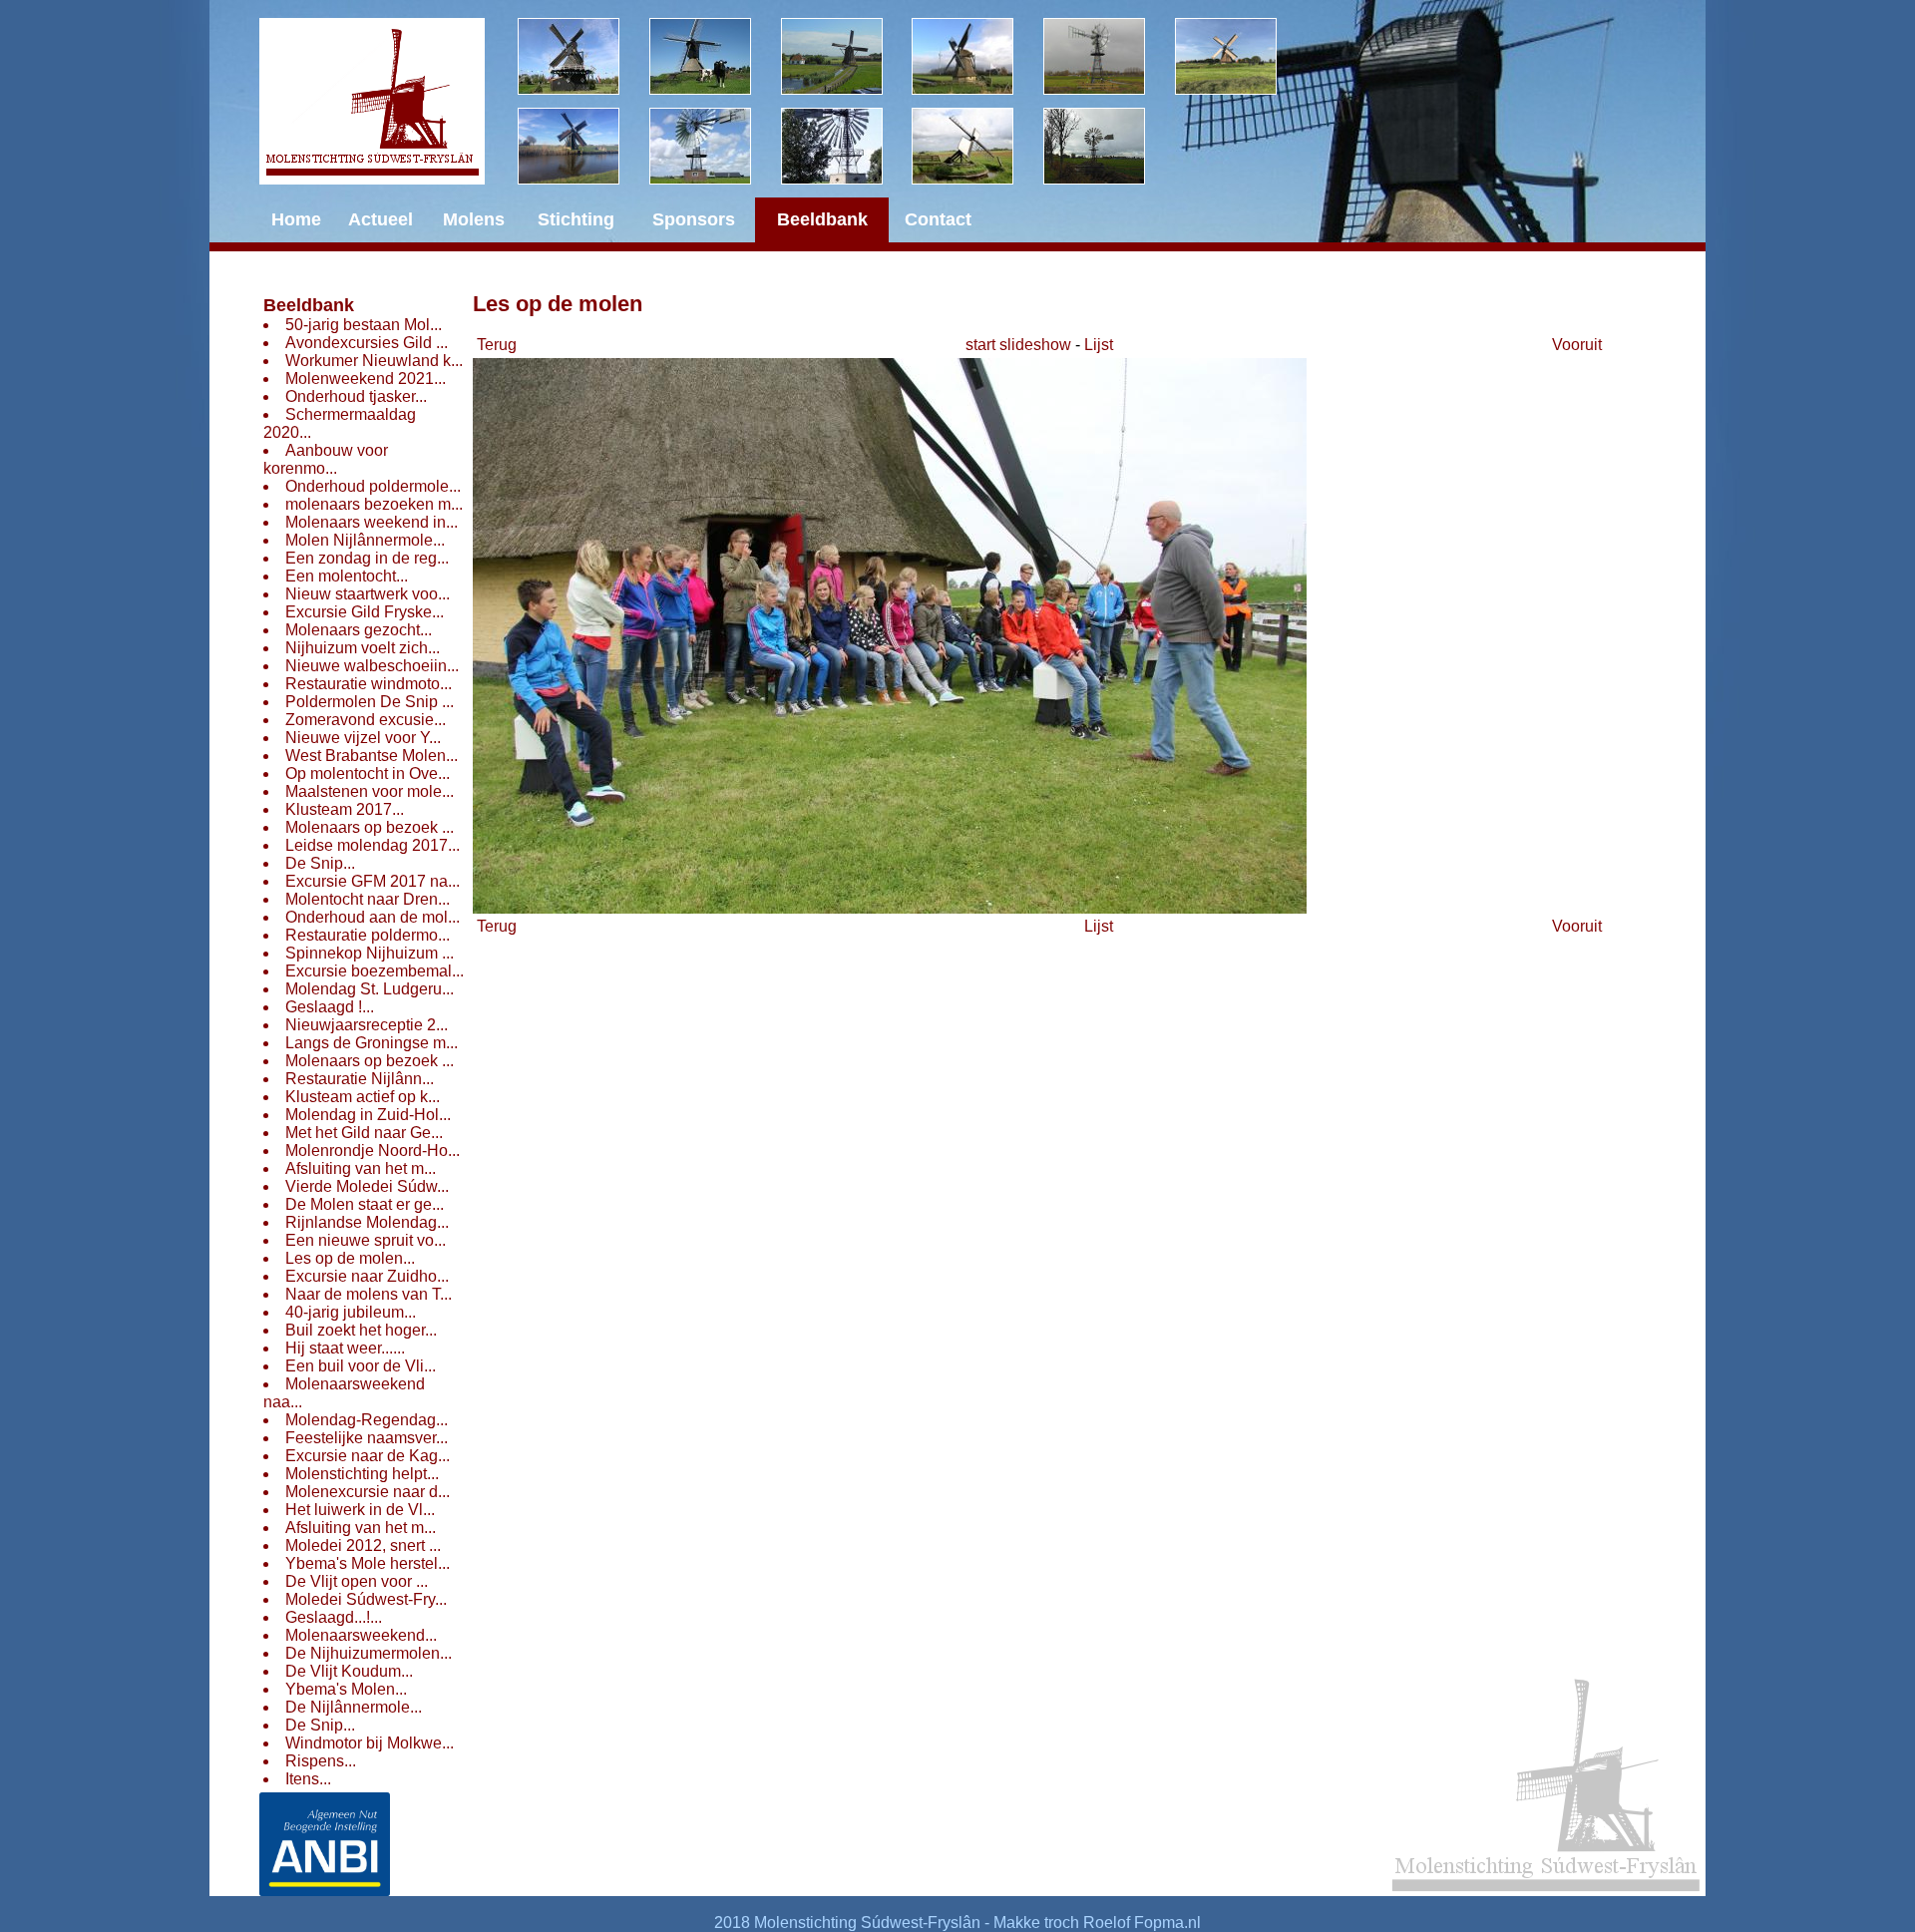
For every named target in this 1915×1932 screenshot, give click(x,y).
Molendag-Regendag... (367, 1420)
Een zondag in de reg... (367, 558)
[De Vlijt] (583, 56)
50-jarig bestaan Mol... (364, 325)
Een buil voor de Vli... (361, 1366)
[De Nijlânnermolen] (847, 56)
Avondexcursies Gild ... (367, 343)
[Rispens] (1241, 56)
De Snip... (320, 863)
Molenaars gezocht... (359, 630)
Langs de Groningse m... (372, 1043)
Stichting (576, 219)
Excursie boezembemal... (375, 971)
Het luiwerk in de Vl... (360, 1510)
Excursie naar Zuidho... (367, 1276)
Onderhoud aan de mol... (373, 917)
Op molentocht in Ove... (368, 773)
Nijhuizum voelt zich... (363, 648)
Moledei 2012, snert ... (363, 1546)
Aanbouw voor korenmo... (326, 459)
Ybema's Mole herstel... (368, 1563)
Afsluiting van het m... (361, 1168)
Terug (497, 345)
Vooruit (1577, 345)
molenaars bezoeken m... (374, 504)
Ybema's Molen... (346, 1689)
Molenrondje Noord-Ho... (373, 1151)
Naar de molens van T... (369, 1294)
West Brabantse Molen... (372, 756)
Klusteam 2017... (345, 809)
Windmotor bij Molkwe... (370, 1743)
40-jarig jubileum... (351, 1312)
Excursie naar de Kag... (368, 1456)
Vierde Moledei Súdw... (367, 1186)
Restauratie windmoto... (369, 684)
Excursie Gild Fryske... (365, 612)
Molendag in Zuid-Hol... (368, 1115)
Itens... (308, 1779)
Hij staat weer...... (345, 1348)
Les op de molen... (350, 1258)
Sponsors (694, 219)
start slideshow (1018, 345)
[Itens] (1109, 146)
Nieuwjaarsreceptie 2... (367, 1025)
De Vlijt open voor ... (357, 1581)
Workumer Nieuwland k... (374, 361)
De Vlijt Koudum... (349, 1671)
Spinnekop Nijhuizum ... (370, 953)
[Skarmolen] (715, 146)
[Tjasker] (977, 146)
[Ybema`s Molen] (583, 146)
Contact (938, 219)
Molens (474, 219)
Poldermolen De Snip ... (370, 702)
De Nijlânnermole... (354, 1707)
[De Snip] (977, 56)
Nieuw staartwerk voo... (368, 594)
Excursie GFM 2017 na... (373, 881)
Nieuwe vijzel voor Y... (363, 738)
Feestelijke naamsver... (367, 1438)
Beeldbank (309, 305)
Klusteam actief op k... (363, 1097)
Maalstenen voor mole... (370, 791)
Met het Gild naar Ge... (364, 1133)
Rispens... (321, 1761)
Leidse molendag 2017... (373, 845)
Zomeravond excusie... (366, 720)
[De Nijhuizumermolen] (715, 56)
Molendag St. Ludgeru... (370, 989)
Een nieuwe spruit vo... (366, 1240)
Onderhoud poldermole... (373, 486)
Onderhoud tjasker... (356, 396)
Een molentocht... (347, 576)
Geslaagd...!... (334, 1617)
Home (296, 219)
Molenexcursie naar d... (368, 1492)
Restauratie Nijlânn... (360, 1079)
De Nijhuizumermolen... (369, 1653)
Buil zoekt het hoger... (361, 1330)
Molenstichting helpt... (362, 1474)
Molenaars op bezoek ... (370, 827)
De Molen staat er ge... (365, 1204)
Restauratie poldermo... (368, 935)
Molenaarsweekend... (361, 1635)
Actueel (381, 219)
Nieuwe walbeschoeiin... (372, 666)
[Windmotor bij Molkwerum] (847, 146)
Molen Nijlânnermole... (365, 540)
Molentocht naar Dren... (368, 899)
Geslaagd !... (330, 1007)
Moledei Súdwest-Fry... (366, 1599)
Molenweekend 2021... (366, 379)
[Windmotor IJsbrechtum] (1109, 56)
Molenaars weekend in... (372, 522)
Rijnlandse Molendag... (367, 1222)
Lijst (1099, 345)
